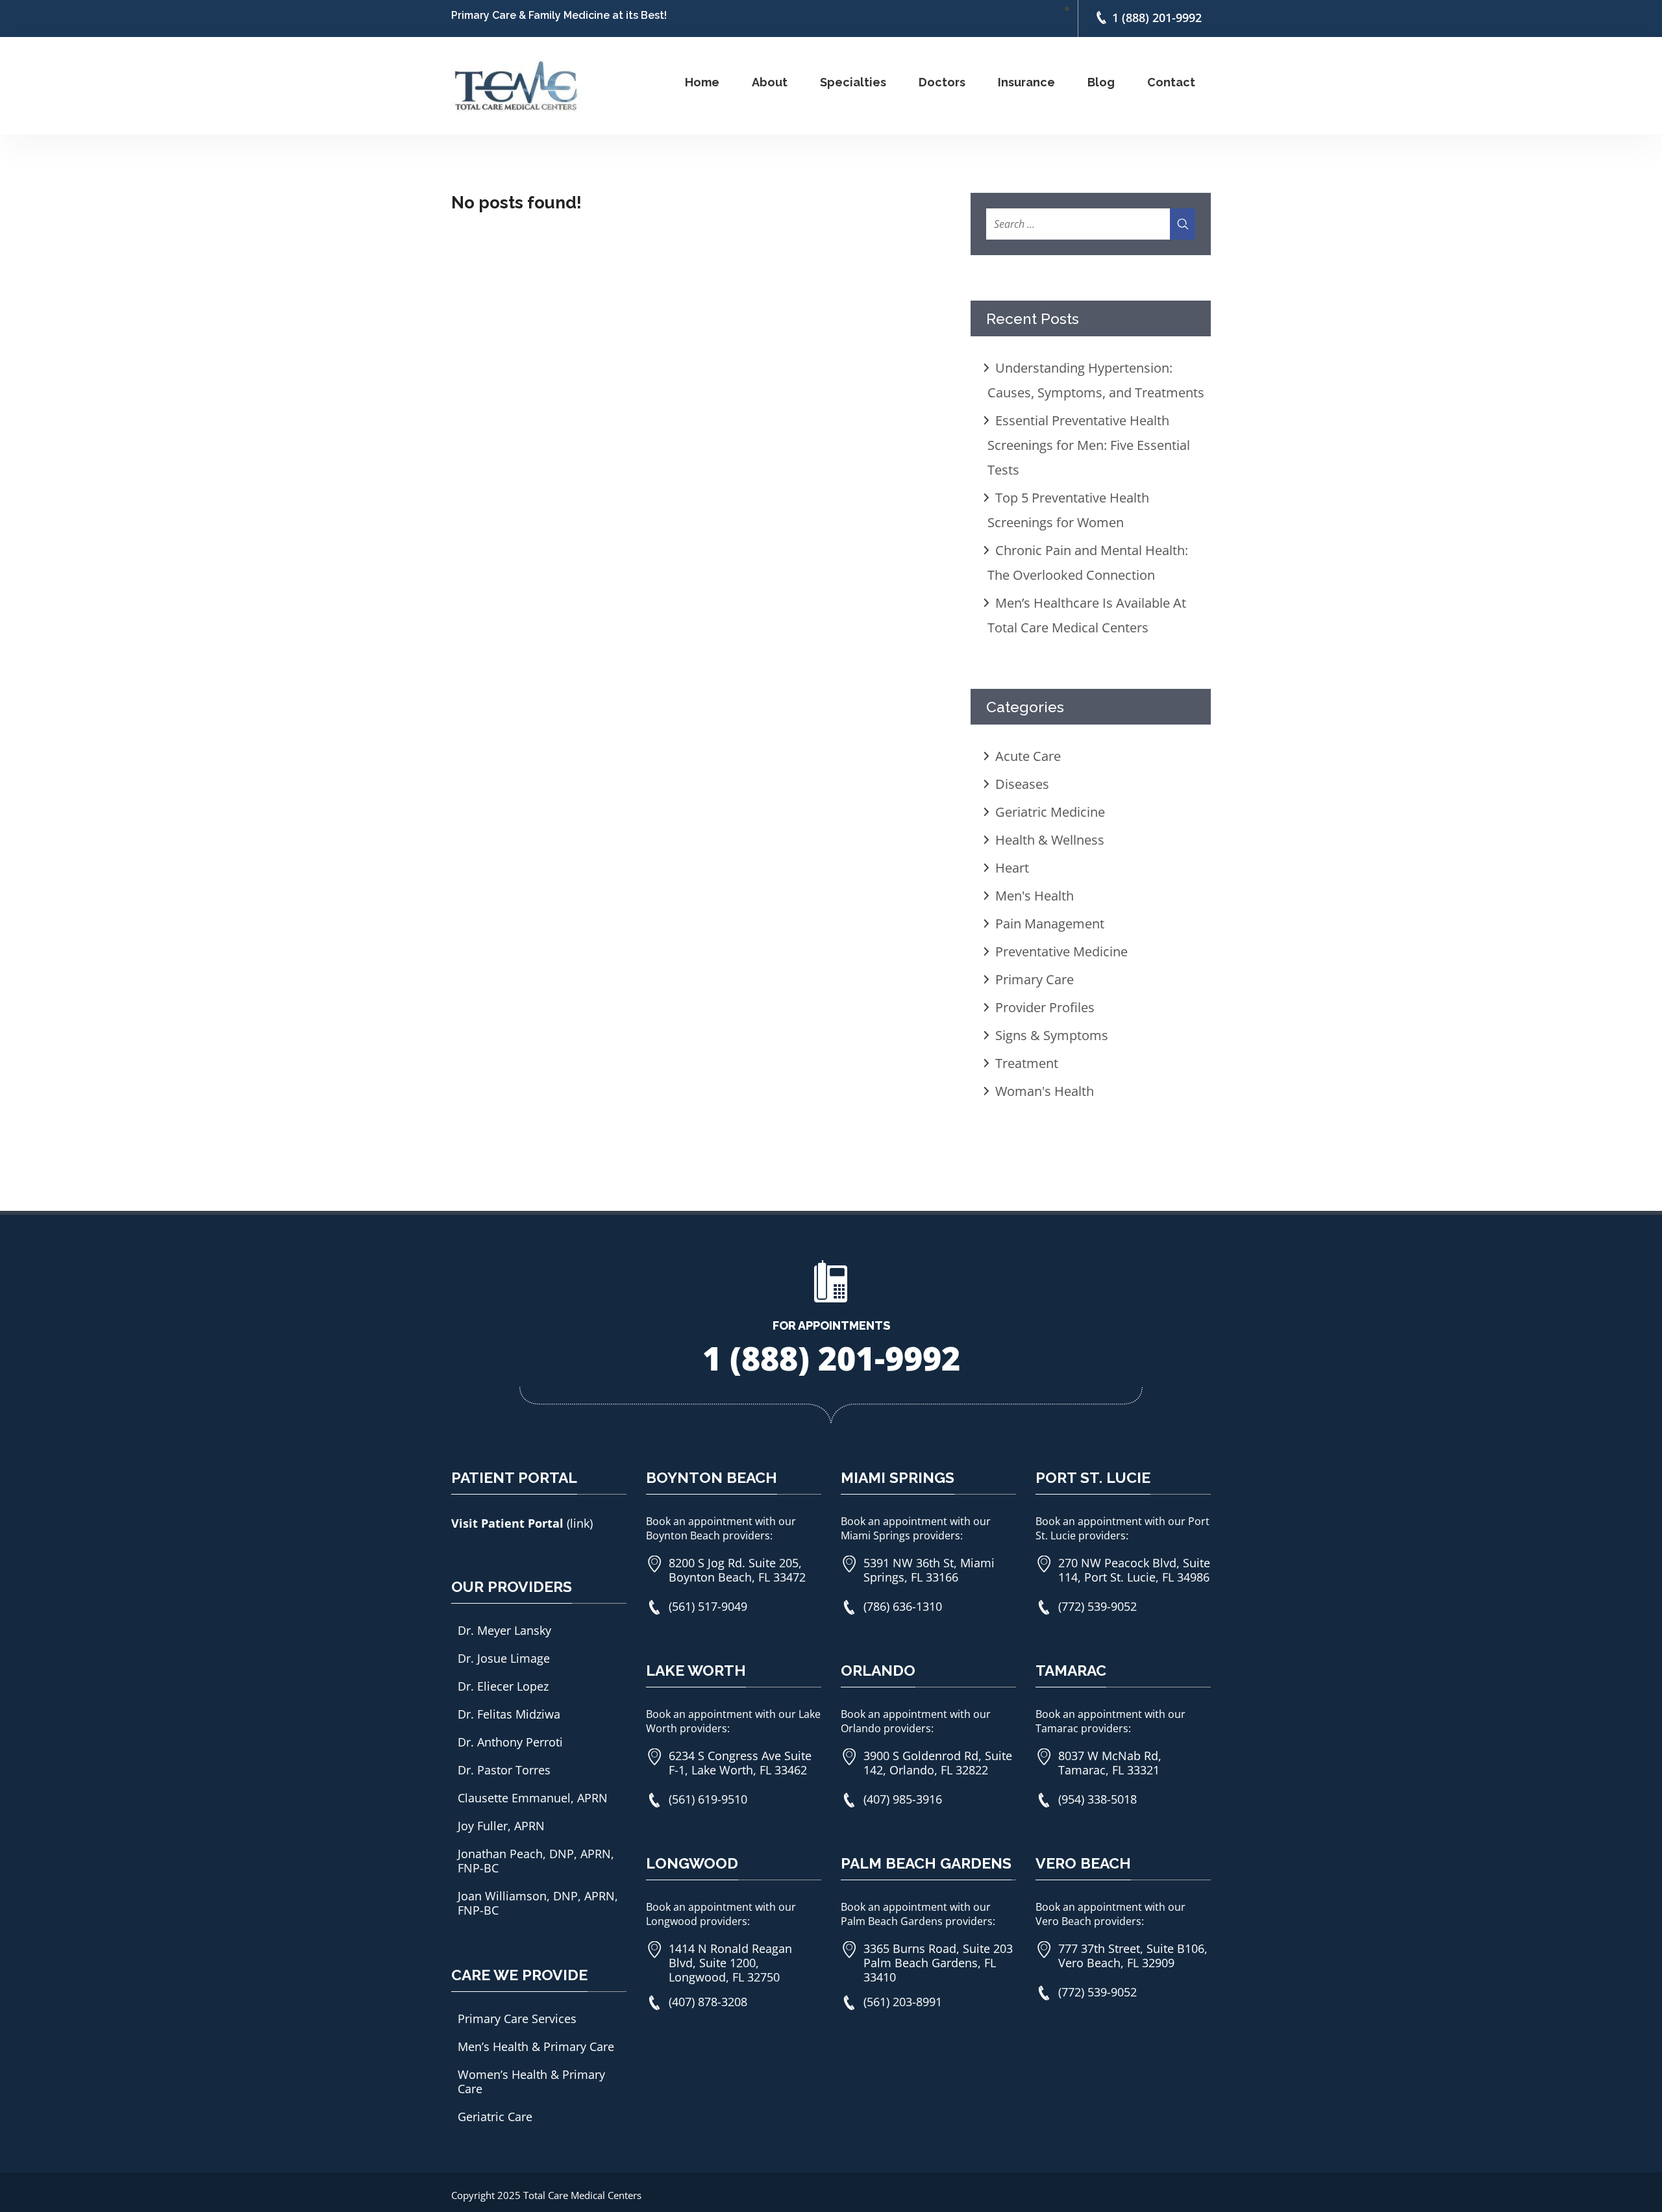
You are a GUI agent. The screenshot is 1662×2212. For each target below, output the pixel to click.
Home (702, 82)
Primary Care (1035, 979)
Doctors (942, 82)
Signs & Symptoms (1052, 1035)
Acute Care (1028, 756)
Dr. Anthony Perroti (510, 1742)
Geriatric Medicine (1050, 812)
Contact (1171, 82)
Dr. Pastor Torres (504, 1770)
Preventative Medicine (1061, 951)
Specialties (853, 82)
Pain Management (1050, 924)
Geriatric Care (495, 2117)
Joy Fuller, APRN (501, 1826)
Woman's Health (1045, 1091)
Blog (1101, 82)
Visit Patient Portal (509, 1523)
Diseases (1022, 784)
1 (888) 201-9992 (1157, 17)
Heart (1012, 868)
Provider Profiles (1045, 1007)
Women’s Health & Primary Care (531, 2082)
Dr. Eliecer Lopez (503, 1686)
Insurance (1026, 82)
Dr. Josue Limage (504, 1658)
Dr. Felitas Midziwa (509, 1714)
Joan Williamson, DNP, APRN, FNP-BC (538, 1903)
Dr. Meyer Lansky (504, 1630)
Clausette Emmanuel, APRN (533, 1798)
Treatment (1027, 1063)
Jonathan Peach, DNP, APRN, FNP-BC (536, 1861)
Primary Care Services (517, 2019)
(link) (580, 1523)
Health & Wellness (1050, 840)
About (770, 82)
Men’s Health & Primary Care (536, 2046)
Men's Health (1035, 896)
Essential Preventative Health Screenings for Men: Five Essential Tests (1089, 445)
